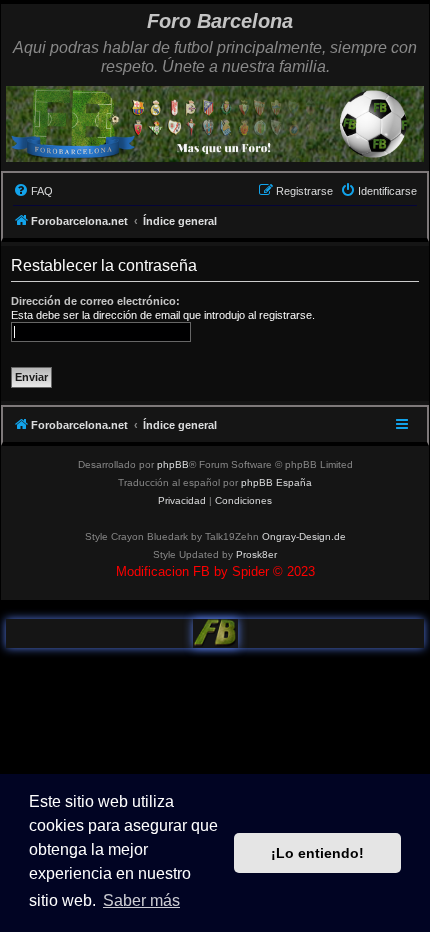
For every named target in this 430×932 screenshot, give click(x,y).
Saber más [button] (141, 900)
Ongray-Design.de (304, 536)
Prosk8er (256, 554)
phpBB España (276, 482)
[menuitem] (33, 191)
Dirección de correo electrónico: (95, 301)
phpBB (173, 464)
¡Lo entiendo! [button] (317, 853)
